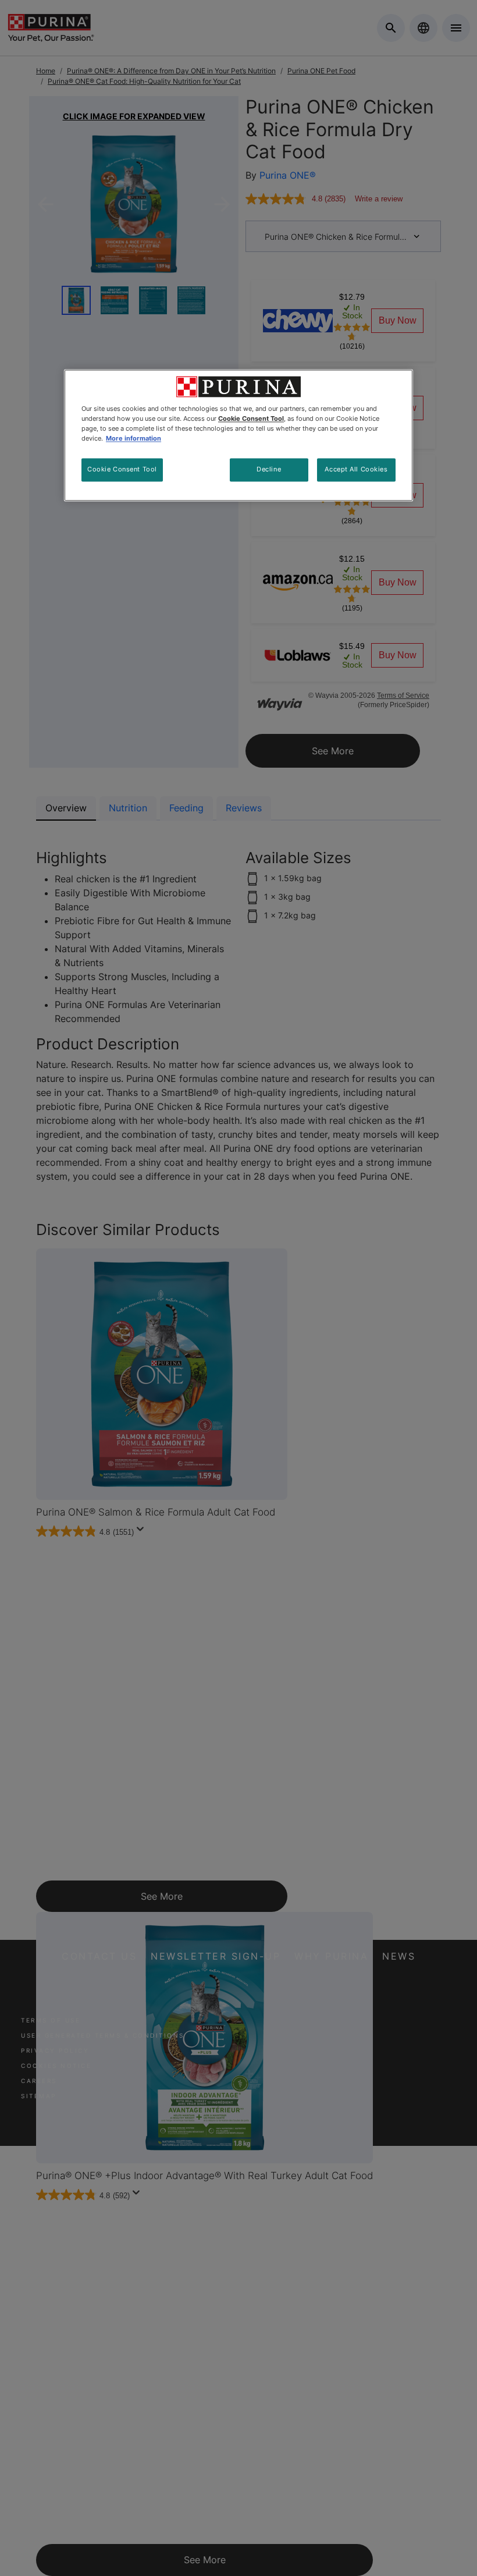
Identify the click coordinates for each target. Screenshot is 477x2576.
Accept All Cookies (356, 470)
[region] (238, 435)
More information (134, 439)
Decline (269, 470)
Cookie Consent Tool (122, 470)
